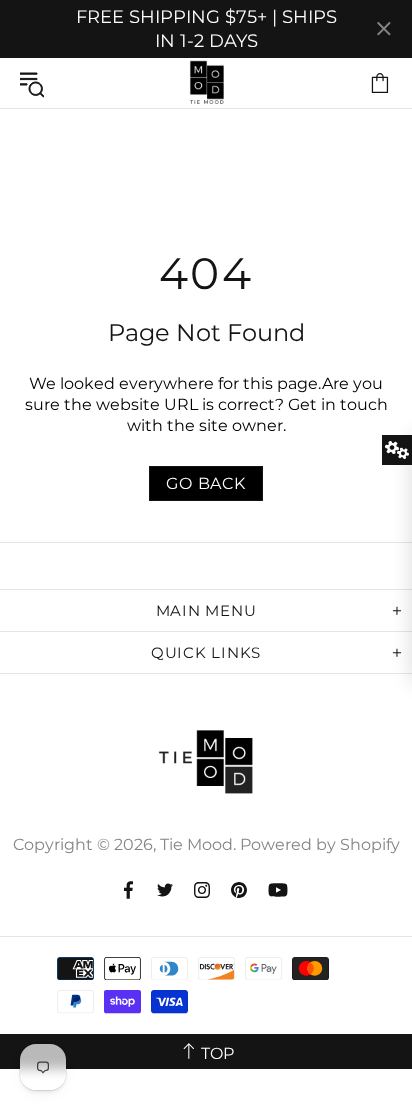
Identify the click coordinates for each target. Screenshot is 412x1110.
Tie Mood (206, 83)
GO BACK (206, 483)
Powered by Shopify (320, 844)
